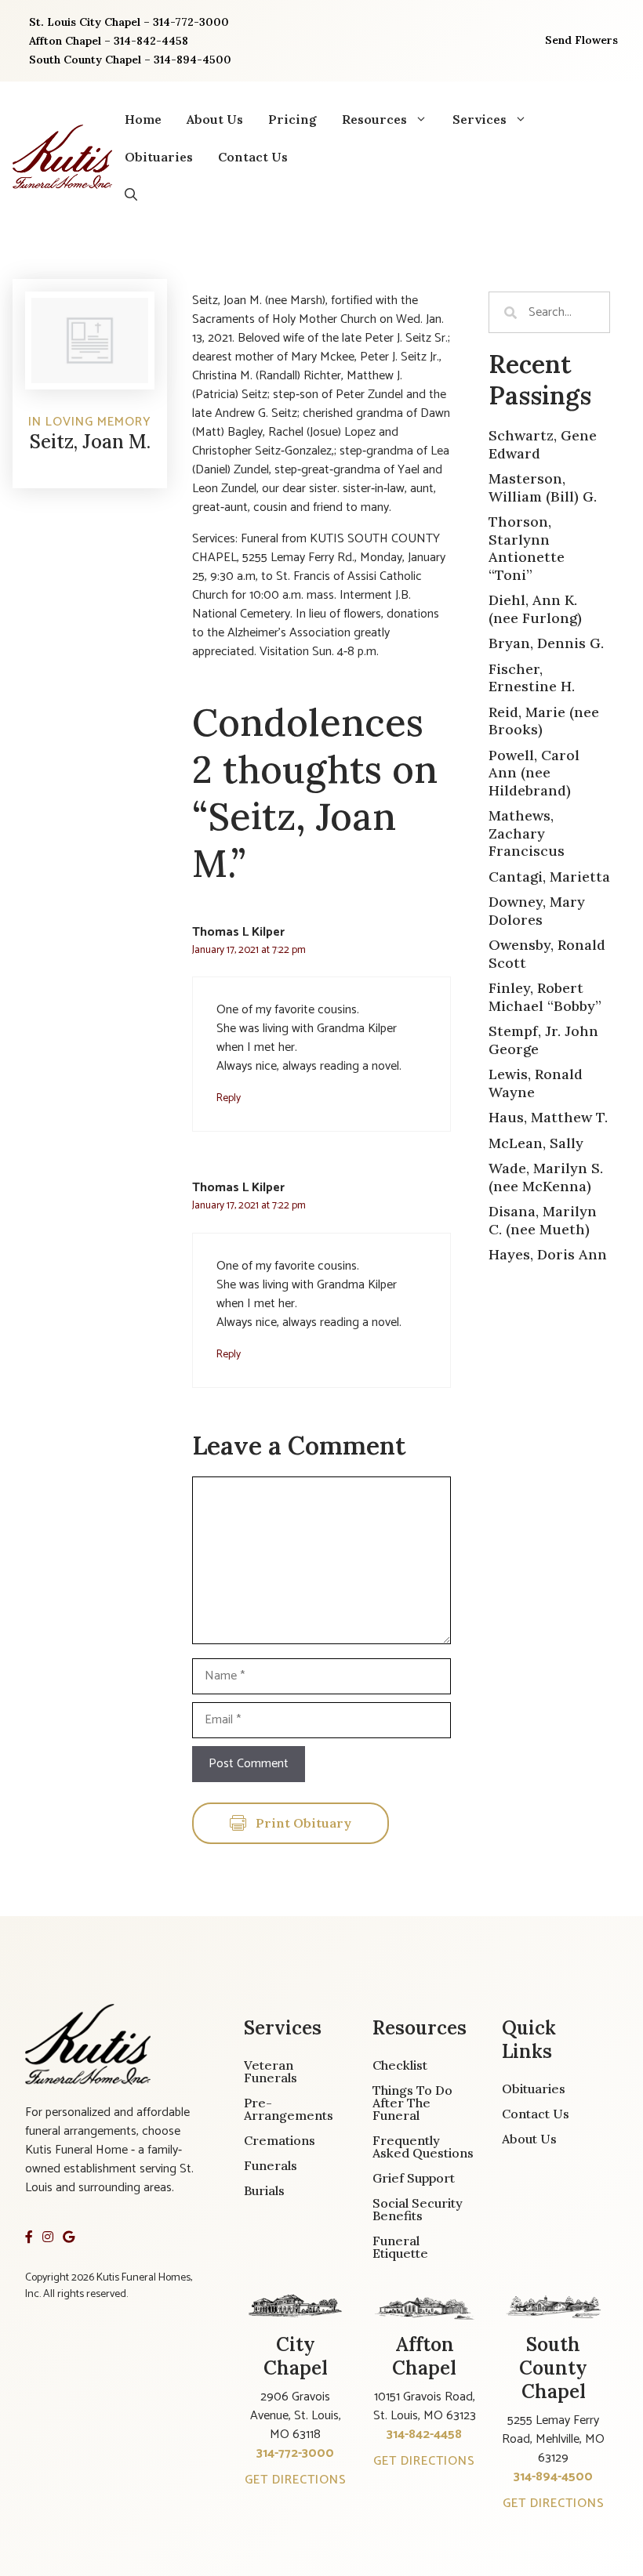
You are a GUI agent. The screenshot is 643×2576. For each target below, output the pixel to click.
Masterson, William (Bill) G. (543, 487)
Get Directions (296, 2480)
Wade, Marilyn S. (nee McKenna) (546, 1177)
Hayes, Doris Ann (548, 1254)
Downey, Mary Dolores (537, 911)
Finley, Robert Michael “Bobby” (545, 997)
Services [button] (480, 119)
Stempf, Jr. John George (543, 1040)
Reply (229, 1098)
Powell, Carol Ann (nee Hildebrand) (534, 773)
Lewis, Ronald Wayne (536, 1083)
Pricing (292, 119)
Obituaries (159, 157)
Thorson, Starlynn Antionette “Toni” (527, 548)
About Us (215, 119)
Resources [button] (374, 119)
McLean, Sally (536, 1143)
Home (143, 119)
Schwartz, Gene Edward (543, 444)
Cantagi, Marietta (549, 877)
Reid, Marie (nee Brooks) (544, 721)
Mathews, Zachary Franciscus (527, 833)
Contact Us (253, 157)
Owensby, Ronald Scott (547, 954)
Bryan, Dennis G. (546, 643)
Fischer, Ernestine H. (532, 678)
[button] (131, 194)
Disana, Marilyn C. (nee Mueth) (543, 1220)
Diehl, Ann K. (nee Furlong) (535, 609)
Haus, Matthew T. (548, 1117)
